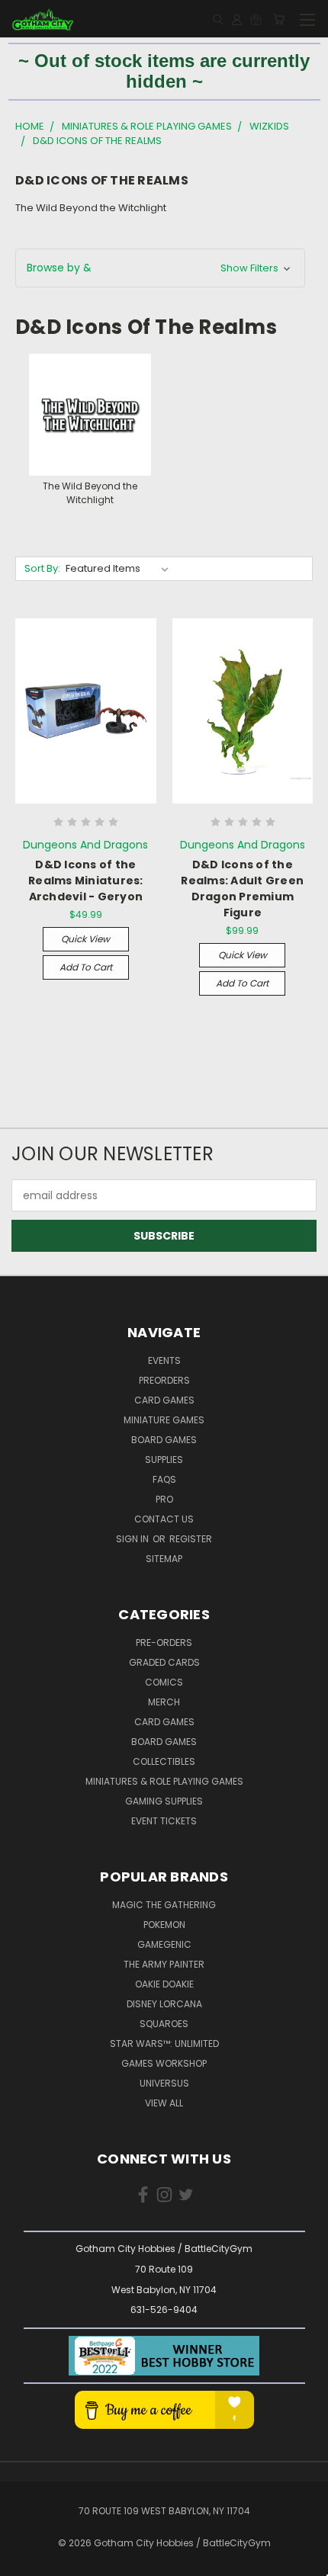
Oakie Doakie (164, 1984)
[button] (160, 268)
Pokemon (164, 1925)
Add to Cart (86, 967)
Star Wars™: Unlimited (164, 2043)
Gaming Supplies (164, 1801)
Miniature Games (164, 1420)
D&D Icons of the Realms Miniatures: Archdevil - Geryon (86, 881)
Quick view (85, 939)
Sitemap (164, 1559)
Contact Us (164, 1519)
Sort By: (42, 568)
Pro (164, 1499)
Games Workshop (164, 2063)
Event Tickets (164, 1821)
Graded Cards (164, 1662)
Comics (164, 1682)
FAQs (164, 1479)
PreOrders (164, 1380)
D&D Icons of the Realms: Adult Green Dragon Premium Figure (242, 889)
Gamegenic (164, 1944)
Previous (24, 2561)
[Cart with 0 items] (279, 19)
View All (164, 2103)
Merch (164, 1702)
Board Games (164, 1440)
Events (164, 1360)
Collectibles (164, 1761)
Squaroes (164, 2024)
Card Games (164, 1400)
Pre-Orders (164, 1642)
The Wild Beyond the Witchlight (91, 208)
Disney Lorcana (164, 2004)
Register (191, 1539)
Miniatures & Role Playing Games (164, 1781)
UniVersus (164, 2083)
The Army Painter (164, 1964)
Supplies (164, 1460)
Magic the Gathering (164, 1905)
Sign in (133, 1539)
